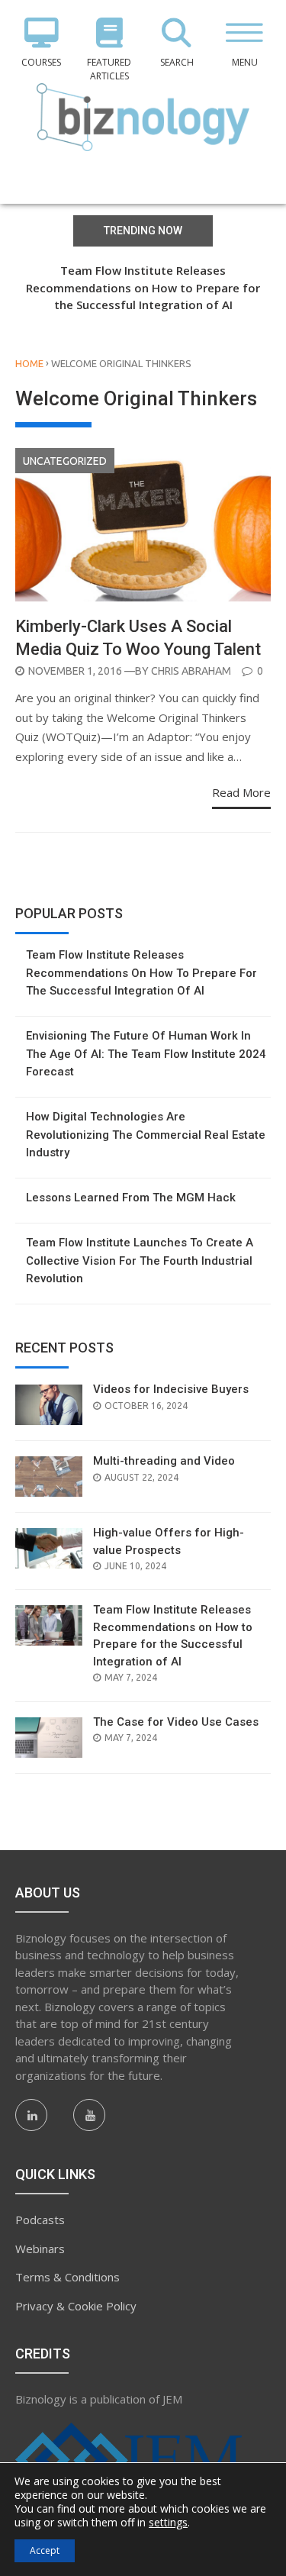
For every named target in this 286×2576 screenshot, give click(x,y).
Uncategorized (65, 461)
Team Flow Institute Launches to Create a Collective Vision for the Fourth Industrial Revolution (140, 1261)
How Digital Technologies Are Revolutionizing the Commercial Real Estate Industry (146, 1135)
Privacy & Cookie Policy (76, 2306)
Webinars (40, 2249)
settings (168, 2523)
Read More (241, 792)
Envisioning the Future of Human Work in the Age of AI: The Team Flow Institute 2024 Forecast (146, 1054)
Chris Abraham (191, 671)
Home (29, 363)
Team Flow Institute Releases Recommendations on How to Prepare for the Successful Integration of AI (143, 287)
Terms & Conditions (67, 2277)
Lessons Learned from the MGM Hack (131, 1198)
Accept (45, 2550)
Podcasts (40, 2220)
